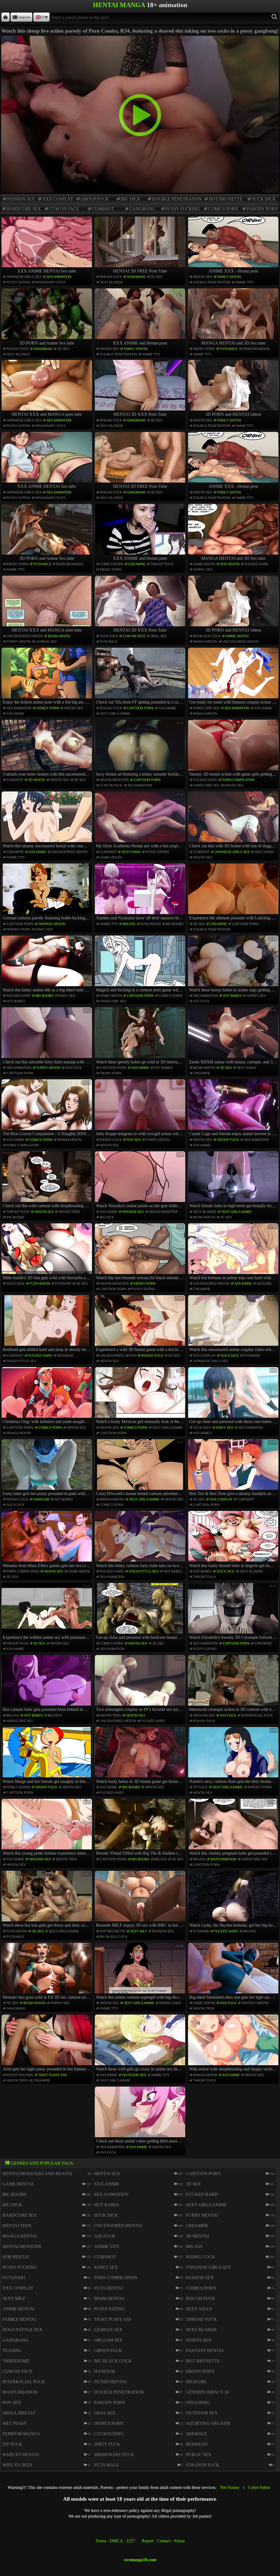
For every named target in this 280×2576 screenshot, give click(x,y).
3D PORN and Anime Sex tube (47, 343)
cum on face (64, 209)
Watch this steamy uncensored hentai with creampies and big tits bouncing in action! (47, 821)
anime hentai (237, 636)
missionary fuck (50, 282)
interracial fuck (257, 1716)
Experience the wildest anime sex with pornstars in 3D (47, 1612)
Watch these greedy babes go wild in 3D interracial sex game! (141, 1036)
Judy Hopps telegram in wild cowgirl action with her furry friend (141, 1108)
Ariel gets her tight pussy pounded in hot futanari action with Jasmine (47, 2044)
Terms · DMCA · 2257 (115, 2541)
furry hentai (19, 642)
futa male (229, 349)
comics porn (223, 209)
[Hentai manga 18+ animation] (5, 17)
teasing (12, 2350)
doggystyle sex (21, 1361)
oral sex (159, 636)
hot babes (16, 1001)
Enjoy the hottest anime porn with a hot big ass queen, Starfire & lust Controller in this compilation (47, 677)
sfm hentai (230, 564)
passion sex (21, 199)
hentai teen (69, 1212)
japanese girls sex (24, 277)
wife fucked (17, 2465)
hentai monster (114, 780)
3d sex (157, 277)
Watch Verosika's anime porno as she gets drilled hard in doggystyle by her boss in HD (141, 1180)
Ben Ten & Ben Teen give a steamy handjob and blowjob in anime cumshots (234, 1468)
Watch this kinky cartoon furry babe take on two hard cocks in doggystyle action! (141, 1540)
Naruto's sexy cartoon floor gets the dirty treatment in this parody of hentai (234, 1756)
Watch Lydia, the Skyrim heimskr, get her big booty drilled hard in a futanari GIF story (234, 1900)
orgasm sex (204, 1716)
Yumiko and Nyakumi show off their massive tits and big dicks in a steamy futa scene (141, 893)
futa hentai (151, 924)
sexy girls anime (115, 714)
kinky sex (44, 930)
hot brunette (226, 199)
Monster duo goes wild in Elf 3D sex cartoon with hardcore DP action (47, 1972)
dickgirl (265, 1284)
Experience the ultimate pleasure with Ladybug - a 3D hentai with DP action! (234, 893)
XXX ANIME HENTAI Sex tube (47, 271)
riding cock (111, 1140)
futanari (63, 1284)
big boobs (175, 924)
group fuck (95, 199)
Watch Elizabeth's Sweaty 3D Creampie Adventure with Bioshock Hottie (234, 1612)
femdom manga (256, 349)
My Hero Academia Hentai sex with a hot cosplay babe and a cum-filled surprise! (141, 821)
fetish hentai (110, 2382)
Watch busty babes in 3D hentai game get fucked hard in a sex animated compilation (141, 1756)
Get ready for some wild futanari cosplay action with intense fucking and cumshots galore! (234, 677)
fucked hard (256, 564)
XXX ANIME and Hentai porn (140, 343)
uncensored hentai (25, 636)
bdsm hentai (59, 636)
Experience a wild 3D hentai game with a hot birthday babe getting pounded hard (141, 1324)
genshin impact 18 (207, 2392)
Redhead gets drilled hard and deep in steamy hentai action (47, 1324)
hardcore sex (24, 209)
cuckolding (109, 2434)
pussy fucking (183, 209)
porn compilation (238, 780)
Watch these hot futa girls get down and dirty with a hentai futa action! (47, 1900)
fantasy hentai (52, 924)
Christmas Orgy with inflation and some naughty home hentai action (47, 1396)
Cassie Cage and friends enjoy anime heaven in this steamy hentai (234, 1108)
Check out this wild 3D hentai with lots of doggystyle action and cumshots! (234, 821)
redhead (65, 1356)
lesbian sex (46, 642)
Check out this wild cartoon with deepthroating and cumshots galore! (47, 1180)
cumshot (103, 209)
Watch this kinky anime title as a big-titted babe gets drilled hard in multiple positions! (47, 965)
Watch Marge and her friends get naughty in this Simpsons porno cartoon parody (47, 1756)
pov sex (134, 1140)
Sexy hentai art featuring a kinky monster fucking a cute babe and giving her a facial (141, 749)
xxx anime (15, 714)
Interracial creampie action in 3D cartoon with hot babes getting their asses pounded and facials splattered (234, 1684)
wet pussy (15, 2423)
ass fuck (201, 1001)
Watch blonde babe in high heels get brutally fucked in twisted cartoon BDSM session (234, 1180)
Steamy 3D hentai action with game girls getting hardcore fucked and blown (234, 749)
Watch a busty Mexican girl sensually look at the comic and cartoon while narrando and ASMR (141, 1396)
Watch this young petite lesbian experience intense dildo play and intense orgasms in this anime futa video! (47, 1828)
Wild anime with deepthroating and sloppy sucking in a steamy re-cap (234, 2044)
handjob (41, 1499)
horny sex (203, 570)
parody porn (262, 209)
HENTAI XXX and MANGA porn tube (47, 414)
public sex (199, 2455)
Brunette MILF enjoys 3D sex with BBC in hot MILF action (141, 1900)
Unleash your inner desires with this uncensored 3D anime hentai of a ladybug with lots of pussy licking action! (47, 749)
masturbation (223, 1859)
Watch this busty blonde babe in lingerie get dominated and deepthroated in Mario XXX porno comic (234, 1540)
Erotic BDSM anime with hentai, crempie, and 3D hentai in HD (234, 1036)
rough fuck (111, 277)
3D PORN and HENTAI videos (233, 414)
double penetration (177, 199)
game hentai (204, 564)
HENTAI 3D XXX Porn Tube (140, 414)
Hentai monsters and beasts (37, 2174)
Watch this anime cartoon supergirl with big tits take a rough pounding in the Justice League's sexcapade (141, 1972)
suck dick (264, 199)
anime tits (244, 282)
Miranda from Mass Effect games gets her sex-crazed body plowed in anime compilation (47, 1540)
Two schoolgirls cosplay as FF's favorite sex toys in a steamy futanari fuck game (141, 1684)
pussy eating (18, 282)
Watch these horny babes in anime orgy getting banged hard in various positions (234, 965)
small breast (19, 2413)
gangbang (142, 209)
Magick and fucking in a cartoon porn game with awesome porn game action (141, 965)
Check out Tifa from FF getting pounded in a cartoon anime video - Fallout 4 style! (141, 677)
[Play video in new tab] (140, 38)
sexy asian (131, 852)
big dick (131, 199)
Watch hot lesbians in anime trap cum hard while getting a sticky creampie (234, 1252)
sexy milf (139, 1931)
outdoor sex (134, 2075)
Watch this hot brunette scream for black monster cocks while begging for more (141, 1252)
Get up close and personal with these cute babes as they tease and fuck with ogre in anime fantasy (234, 1396)
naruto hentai (21, 2455)
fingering (198, 2403)
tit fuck (200, 1787)
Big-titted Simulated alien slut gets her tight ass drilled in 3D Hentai (234, 1972)
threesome (16, 2361)
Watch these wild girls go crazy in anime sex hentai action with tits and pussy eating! (141, 2044)
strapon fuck (203, 2465)
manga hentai (205, 642)
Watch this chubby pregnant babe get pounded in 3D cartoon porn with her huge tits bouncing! (234, 1828)
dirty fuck (107, 2444)
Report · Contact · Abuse (163, 2541)
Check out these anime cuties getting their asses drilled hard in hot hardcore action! (141, 2116)
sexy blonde (111, 282)
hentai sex (203, 277)
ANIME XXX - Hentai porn (233, 271)
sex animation (59, 277)
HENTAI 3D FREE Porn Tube (140, 271)
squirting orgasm (208, 2423)
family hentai (229, 277)
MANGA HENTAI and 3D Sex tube (233, 343)
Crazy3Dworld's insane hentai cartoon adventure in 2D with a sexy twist (141, 1468)
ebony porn (204, 349)
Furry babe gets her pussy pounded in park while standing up (47, 1468)
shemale (196, 2434)
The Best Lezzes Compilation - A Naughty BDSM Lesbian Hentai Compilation (47, 1108)
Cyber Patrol (259, 2487)
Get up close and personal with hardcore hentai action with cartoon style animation (141, 1612)
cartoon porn (140, 708)
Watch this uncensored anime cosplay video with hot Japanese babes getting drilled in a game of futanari (234, 1324)
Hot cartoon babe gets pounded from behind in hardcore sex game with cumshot (47, 1684)
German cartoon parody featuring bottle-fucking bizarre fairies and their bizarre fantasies (47, 893)
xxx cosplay (58, 199)
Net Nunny (230, 2487)
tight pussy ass (53, 2075)
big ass (129, 924)
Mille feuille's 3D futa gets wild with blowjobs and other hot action (47, 1252)
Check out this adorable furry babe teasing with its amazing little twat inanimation (47, 1036)
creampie (137, 564)
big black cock (207, 636)
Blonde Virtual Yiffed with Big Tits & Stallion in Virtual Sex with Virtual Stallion (141, 1828)
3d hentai (37, 780)
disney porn (48, 708)
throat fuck (162, 564)
